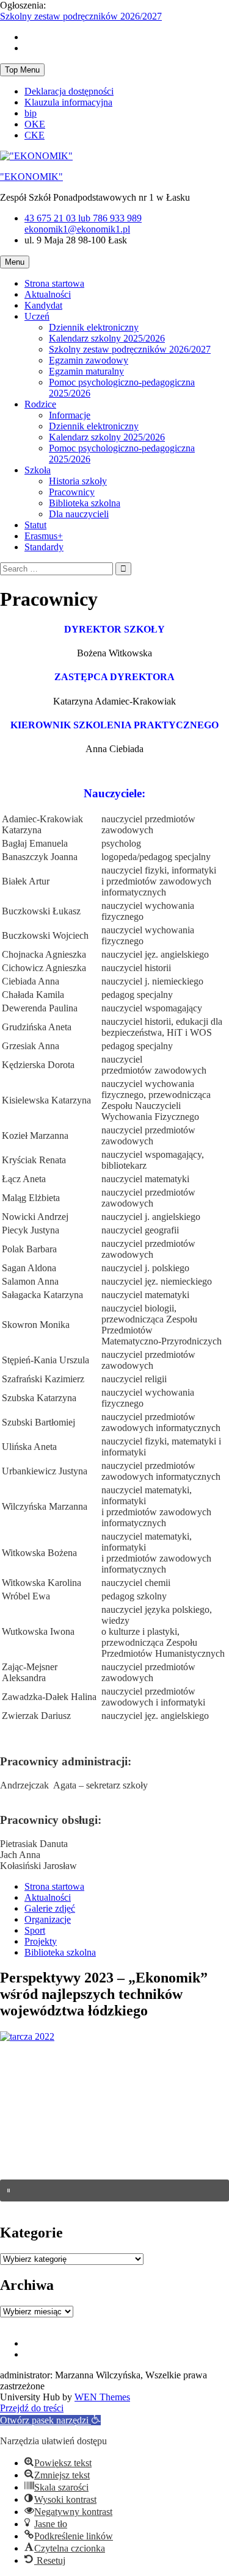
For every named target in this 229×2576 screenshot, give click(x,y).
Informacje (70, 415)
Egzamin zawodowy (89, 360)
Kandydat (43, 305)
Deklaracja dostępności (69, 91)
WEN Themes (102, 2397)
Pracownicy (72, 492)
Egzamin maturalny (86, 371)
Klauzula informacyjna (68, 102)
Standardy (44, 547)
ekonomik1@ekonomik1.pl (77, 229)
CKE (35, 135)
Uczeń (37, 316)
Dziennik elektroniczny (94, 327)
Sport (35, 1930)
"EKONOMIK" (31, 177)
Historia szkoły (78, 481)
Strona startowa (54, 283)
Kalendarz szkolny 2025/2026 (107, 338)
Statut (35, 525)
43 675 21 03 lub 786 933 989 (83, 218)
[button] (114, 2190)
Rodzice (40, 404)
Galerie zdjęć (50, 1908)
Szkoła (38, 470)
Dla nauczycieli (79, 514)
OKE (35, 124)
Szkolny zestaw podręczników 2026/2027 (81, 16)
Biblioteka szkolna (85, 503)
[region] (114, 2127)
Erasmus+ (44, 536)
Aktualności (48, 294)
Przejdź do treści (32, 2408)
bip (31, 113)
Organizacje (48, 1919)
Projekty (41, 1941)
